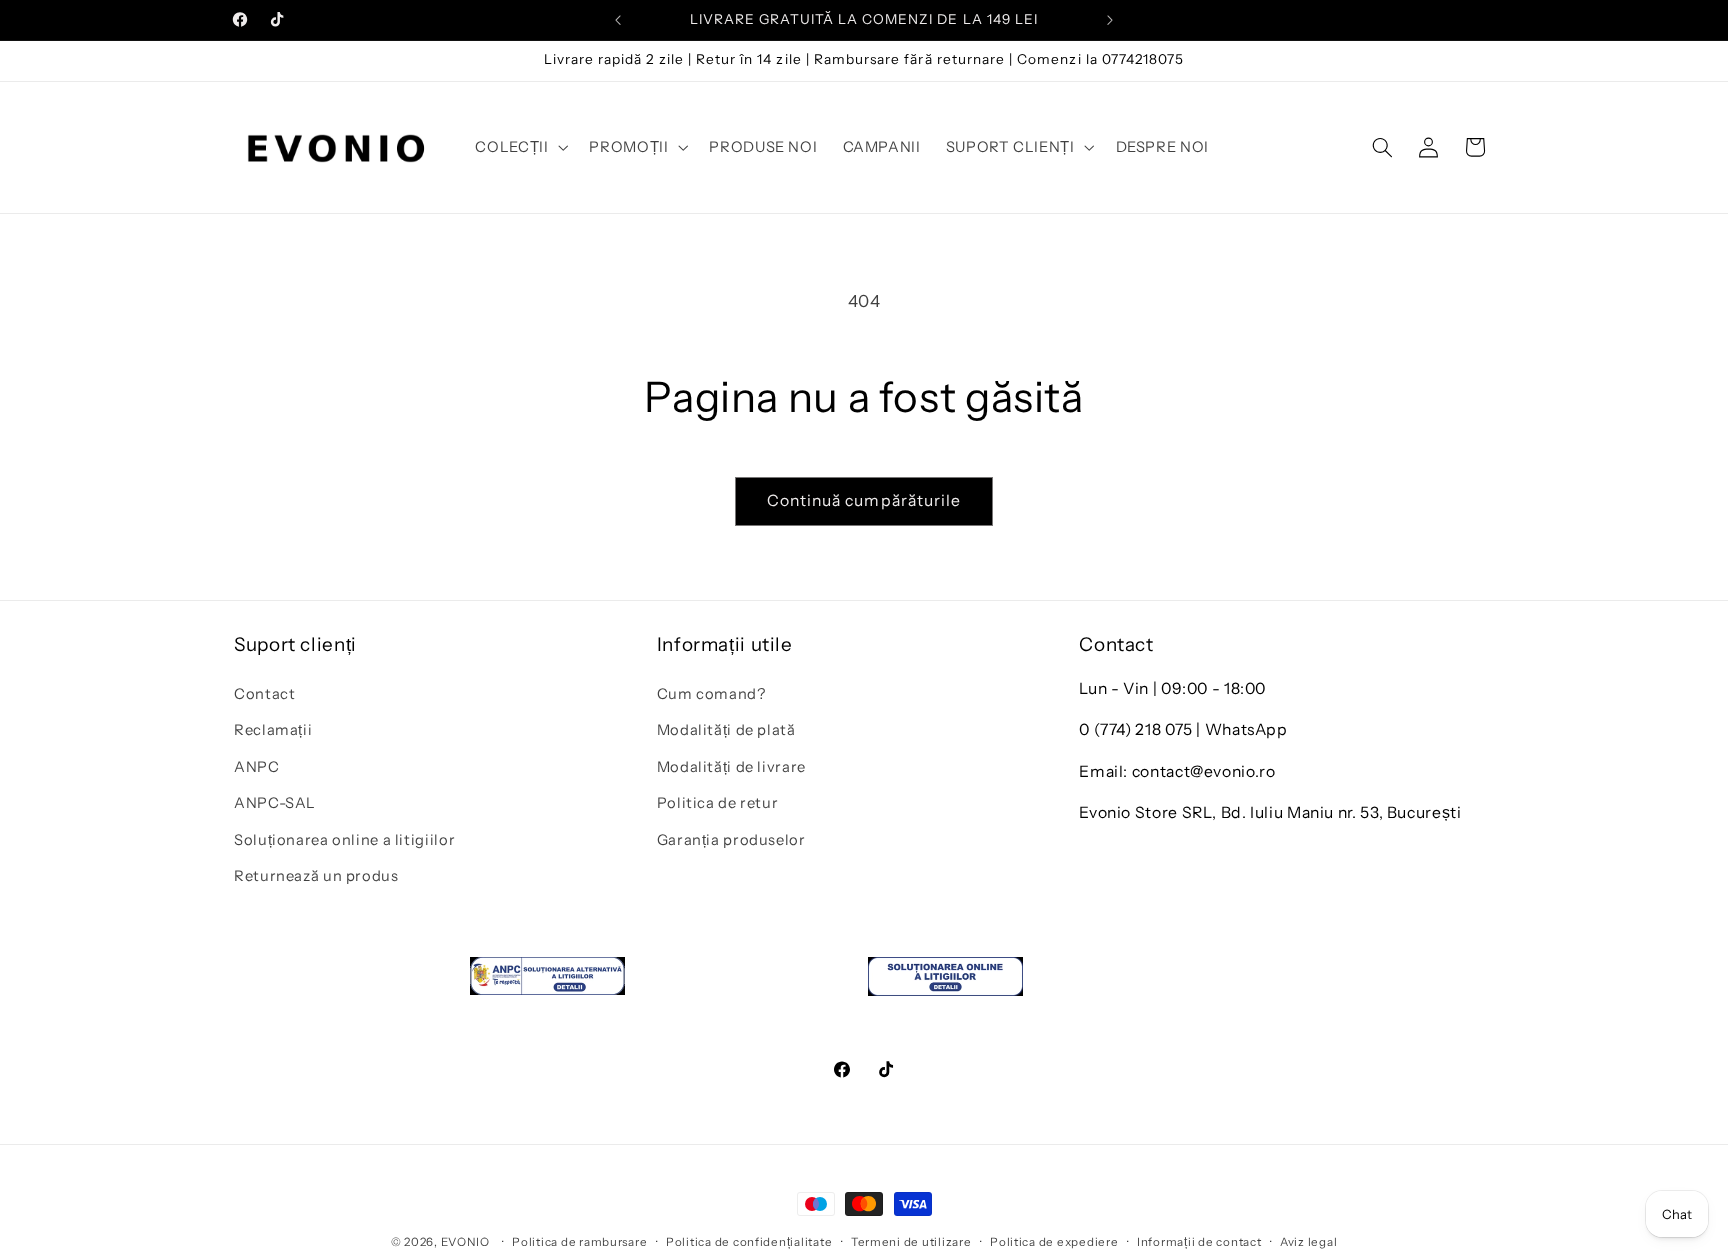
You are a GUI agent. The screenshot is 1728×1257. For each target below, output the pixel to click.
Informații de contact (1199, 1242)
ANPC (257, 766)
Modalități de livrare (731, 766)
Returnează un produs (316, 875)
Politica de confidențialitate (749, 1242)
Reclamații (273, 730)
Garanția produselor (731, 839)
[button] (520, 147)
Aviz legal (1308, 1242)
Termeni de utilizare (911, 1242)
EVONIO (465, 1242)
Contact (264, 693)
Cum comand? (711, 693)
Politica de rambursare (579, 1242)
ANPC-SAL (275, 803)
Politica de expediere (1054, 1242)
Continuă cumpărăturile (864, 500)
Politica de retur (718, 803)
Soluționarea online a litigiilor (344, 839)
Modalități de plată (726, 730)
